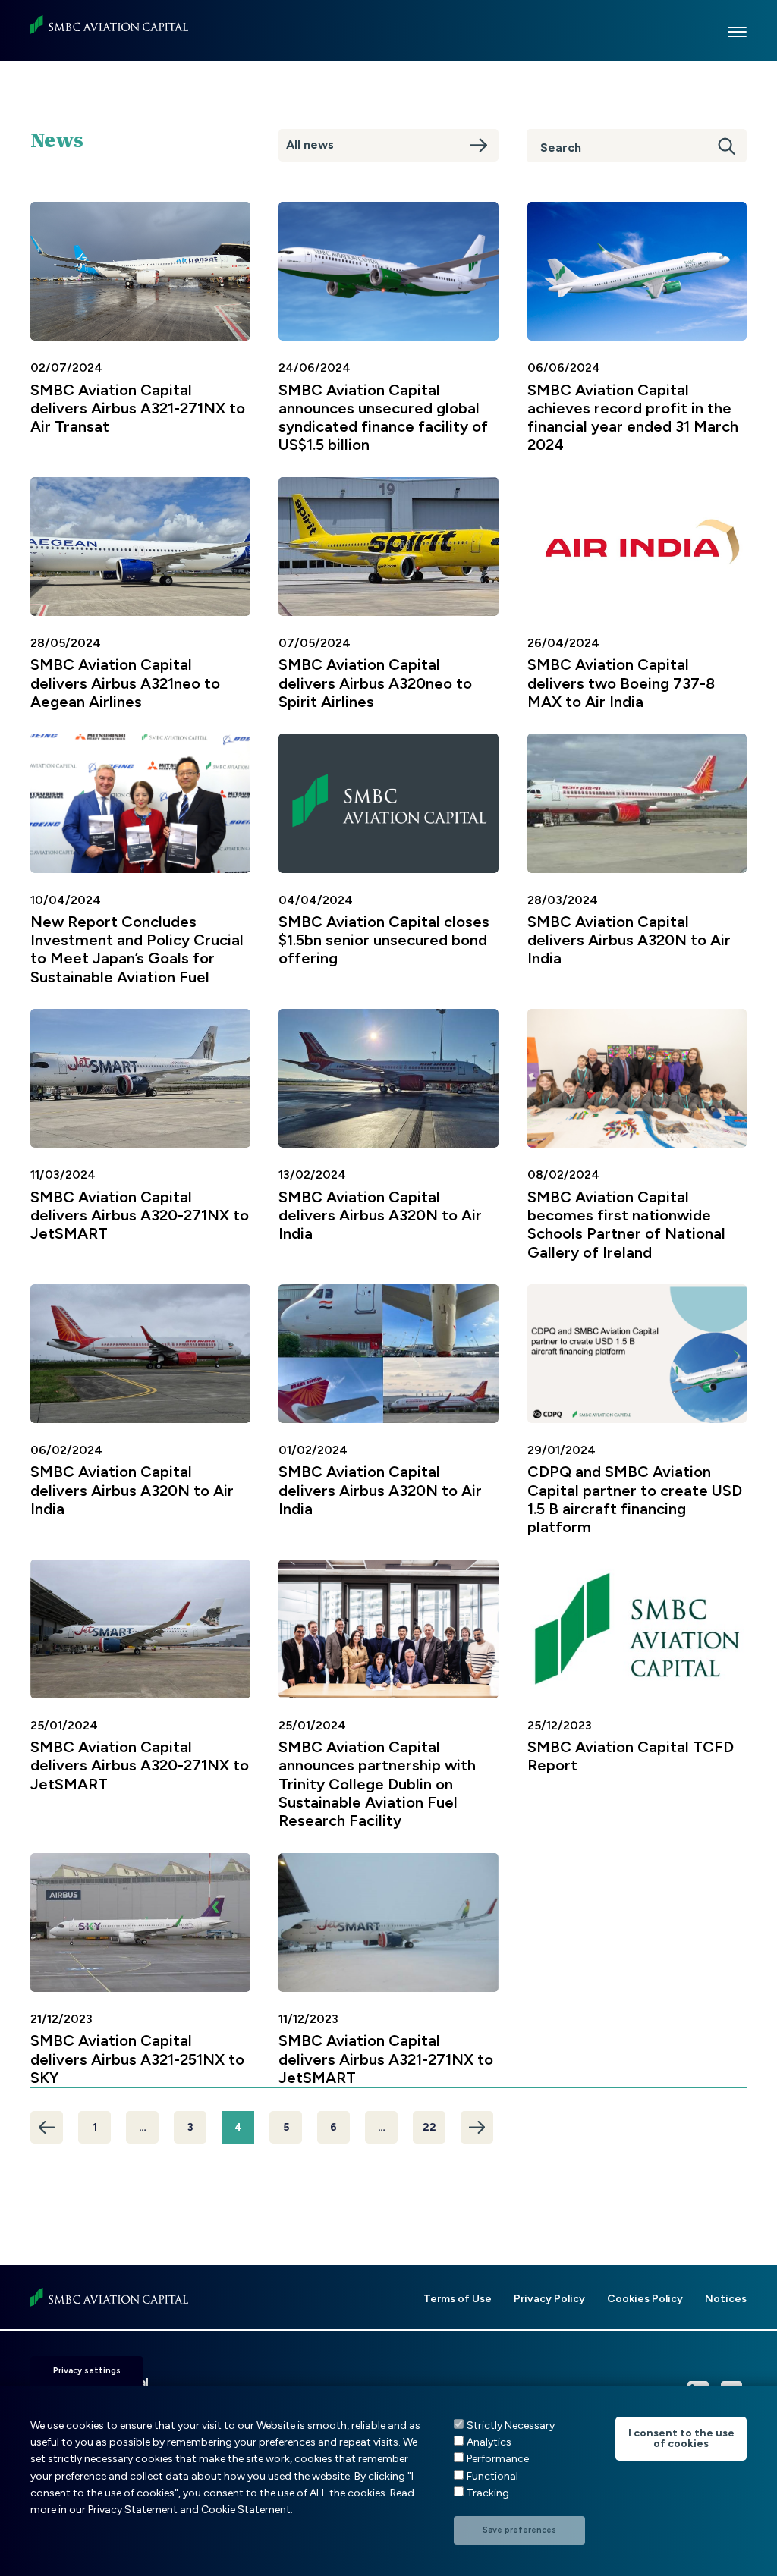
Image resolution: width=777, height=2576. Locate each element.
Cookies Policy (645, 2299)
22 (429, 2127)
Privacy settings (87, 2371)
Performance (498, 2459)
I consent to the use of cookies (681, 2438)
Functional (492, 2476)
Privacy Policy (549, 2299)
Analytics (489, 2442)
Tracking (488, 2493)
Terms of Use (458, 2299)
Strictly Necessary (511, 2425)
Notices (726, 2299)
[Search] (722, 146)
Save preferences (519, 2530)
